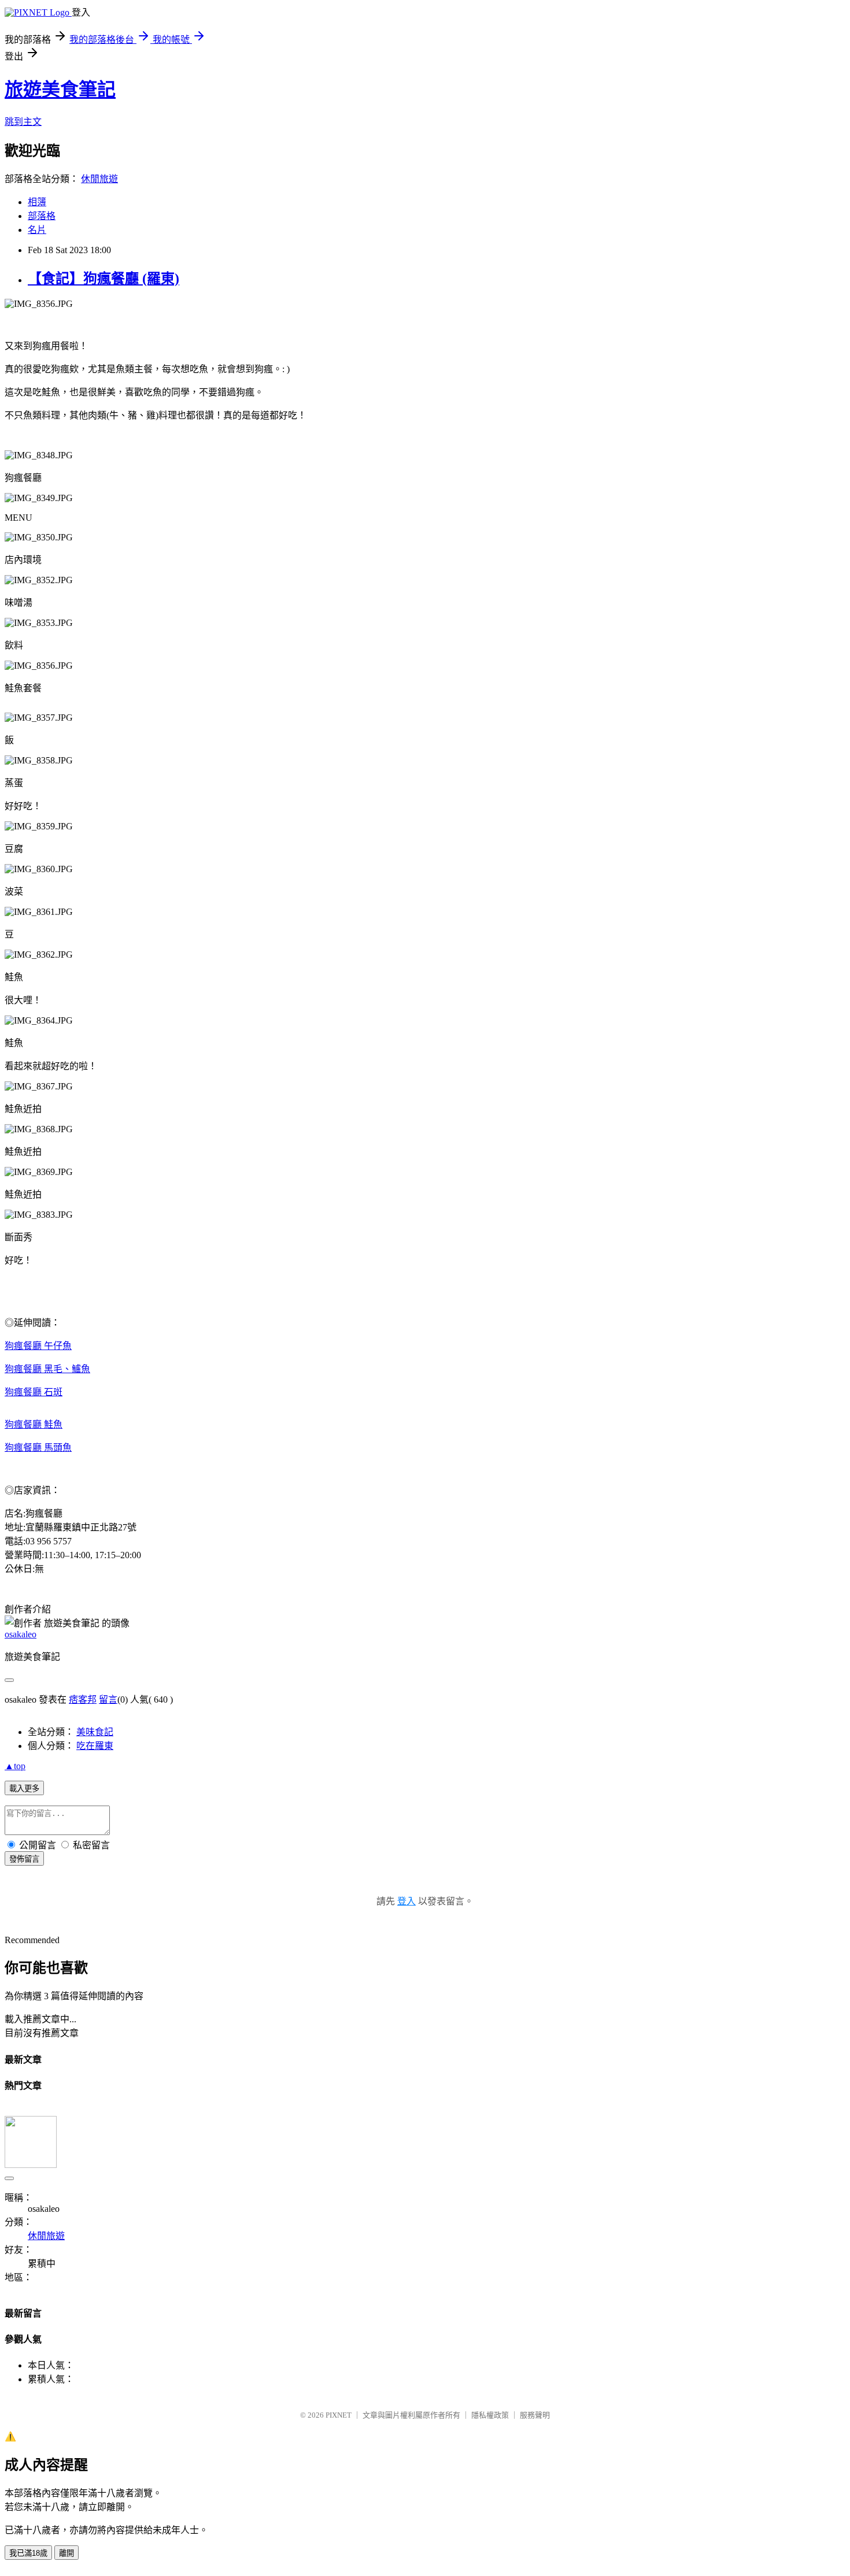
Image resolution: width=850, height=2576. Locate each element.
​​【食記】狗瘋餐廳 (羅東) (104, 279)
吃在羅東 (95, 1746)
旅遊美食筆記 (60, 90)
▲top (15, 1766)
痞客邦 (83, 1700)
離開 (66, 2553)
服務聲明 (535, 2415)
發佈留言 (24, 1859)
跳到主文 (23, 122)
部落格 (42, 216)
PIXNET (339, 2415)
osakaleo (21, 1634)
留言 (108, 1700)
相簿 (37, 202)
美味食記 (95, 1732)
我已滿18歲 (28, 2553)
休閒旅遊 (99, 179)
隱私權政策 (490, 2415)
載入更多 (24, 1789)
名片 (37, 230)
